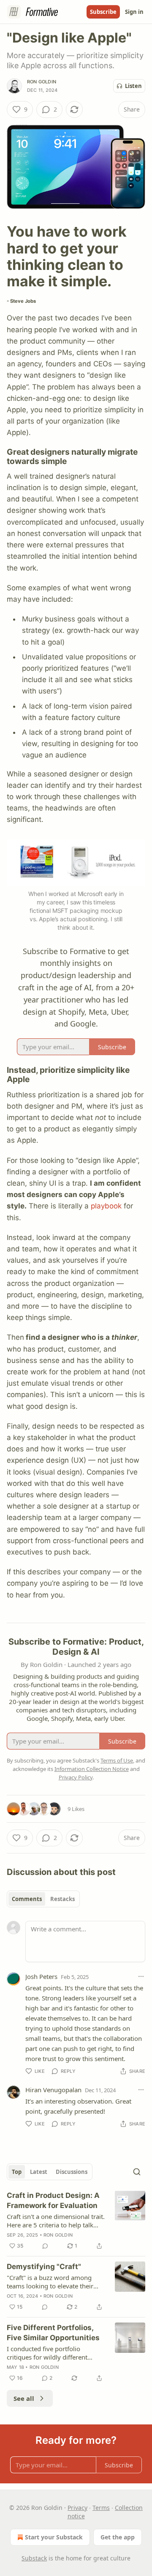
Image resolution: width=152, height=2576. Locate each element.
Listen (133, 86)
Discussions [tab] (72, 2172)
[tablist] (43, 1899)
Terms (101, 2508)
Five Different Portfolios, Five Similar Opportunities (53, 2333)
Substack (34, 2558)
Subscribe (103, 12)
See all (24, 2398)
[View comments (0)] (45, 2246)
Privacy (77, 2508)
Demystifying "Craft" (44, 2267)
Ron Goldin (42, 82)
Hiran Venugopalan (53, 2090)
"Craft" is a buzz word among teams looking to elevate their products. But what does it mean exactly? (54, 2282)
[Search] (137, 2172)
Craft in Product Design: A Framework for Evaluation (53, 2200)
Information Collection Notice (92, 1769)
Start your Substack (54, 2537)
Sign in (134, 12)
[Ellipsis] (141, 1976)
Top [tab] (17, 2172)
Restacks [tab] (62, 1899)
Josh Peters (41, 1976)
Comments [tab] (27, 1899)
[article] (76, 2221)
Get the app (118, 2537)
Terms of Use (117, 1760)
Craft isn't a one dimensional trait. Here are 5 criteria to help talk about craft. (56, 2221)
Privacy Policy (76, 1777)
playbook (106, 1206)
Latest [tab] (39, 2172)
